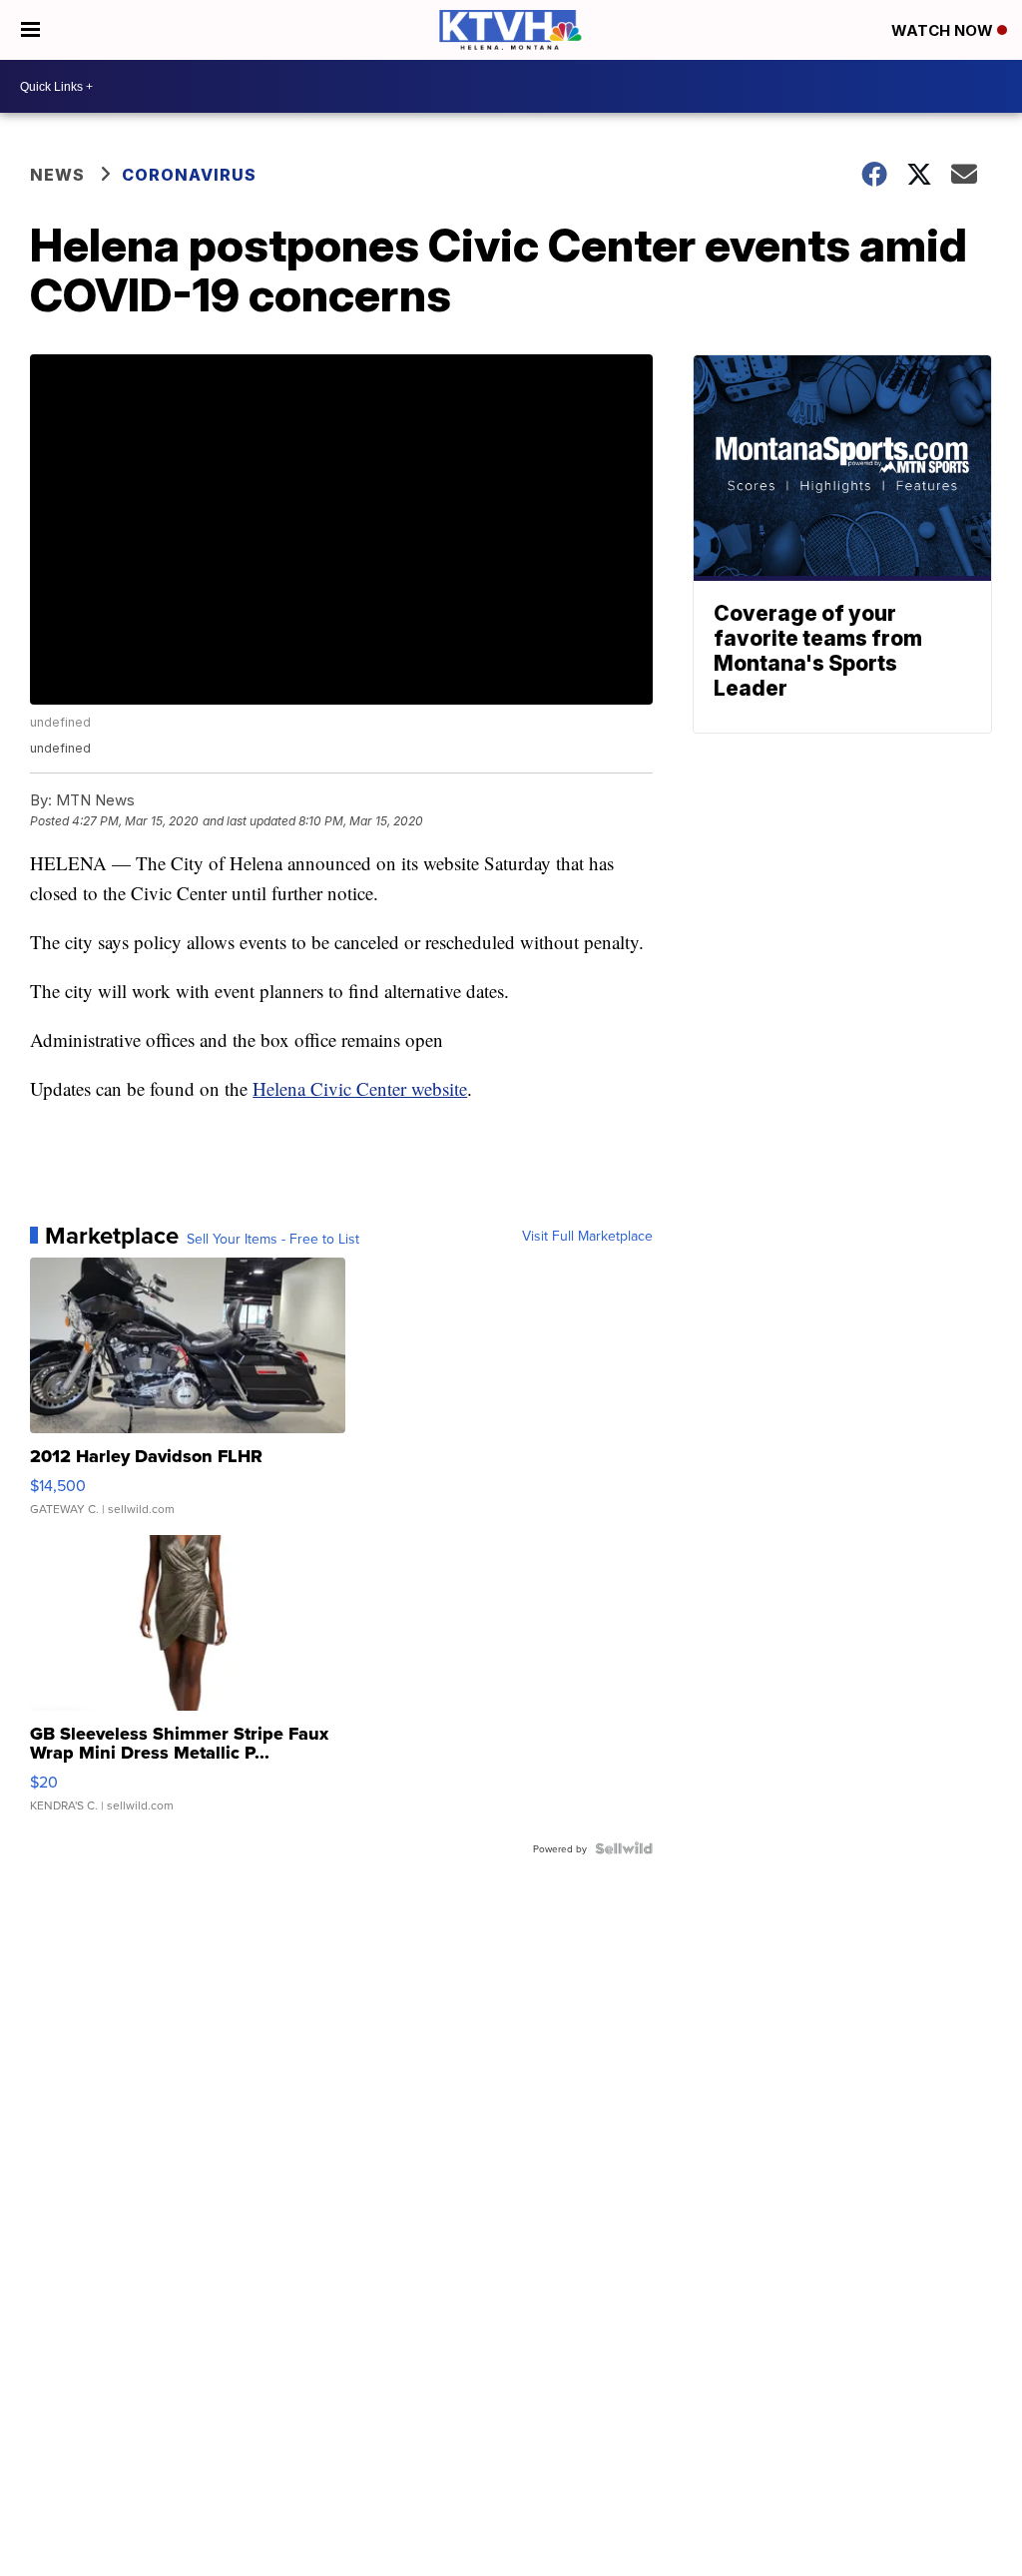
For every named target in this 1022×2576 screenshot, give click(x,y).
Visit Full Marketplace (587, 1236)
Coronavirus (189, 175)
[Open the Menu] (30, 30)
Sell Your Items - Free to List (273, 1239)
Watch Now (944, 30)
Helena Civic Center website (360, 1088)
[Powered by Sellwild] (624, 1848)
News (57, 175)
